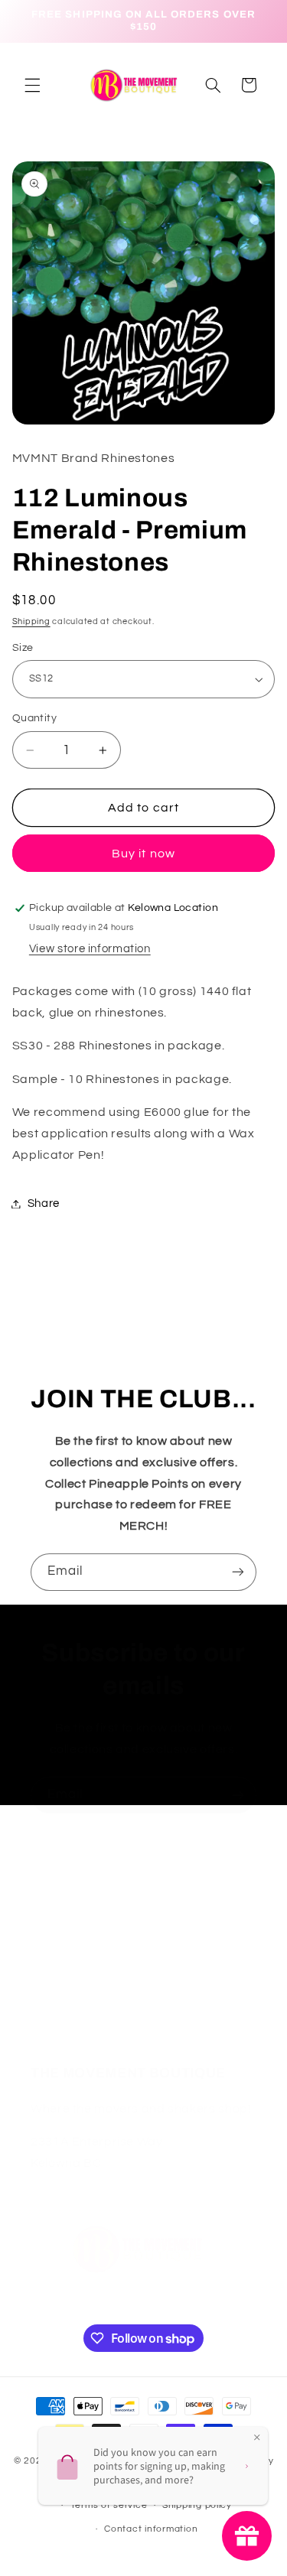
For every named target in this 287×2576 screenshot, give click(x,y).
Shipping (31, 621)
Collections (60, 1995)
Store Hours (62, 1923)
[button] (32, 85)
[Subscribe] (238, 1572)
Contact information (151, 2529)
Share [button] (44, 1203)
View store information (90, 949)
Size (23, 648)
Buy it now (143, 854)
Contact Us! (63, 1959)
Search (50, 2031)
